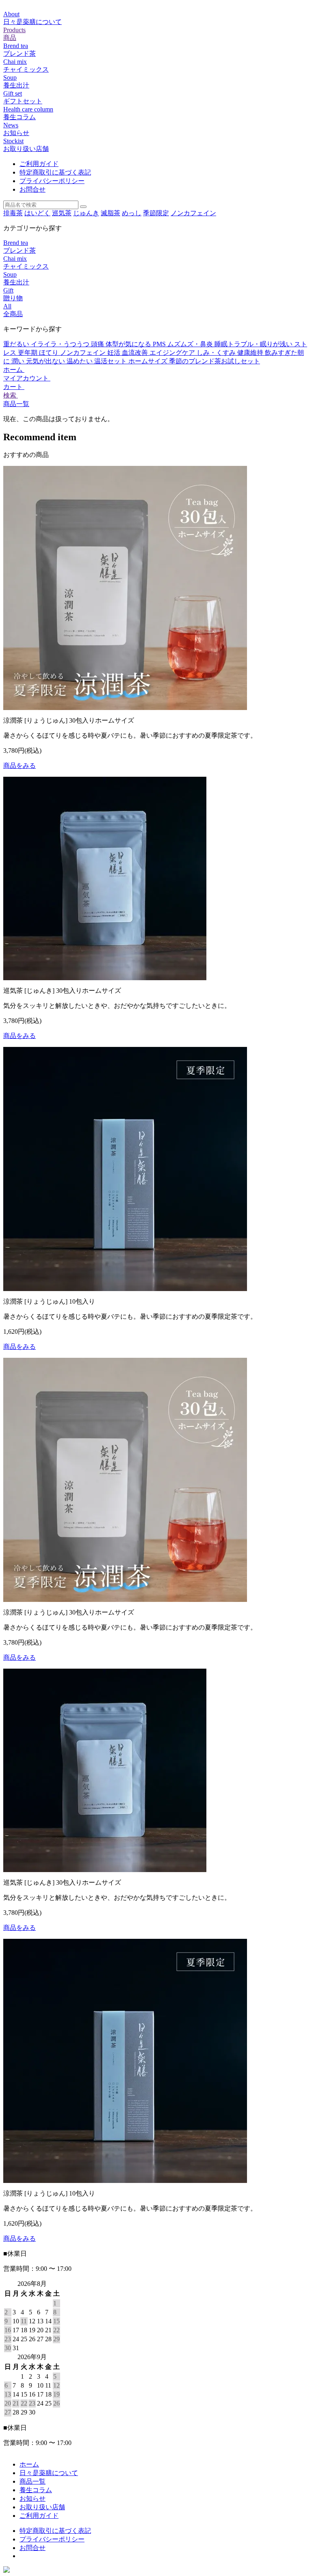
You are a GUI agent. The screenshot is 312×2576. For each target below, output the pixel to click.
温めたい (80, 361)
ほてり (50, 353)
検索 (11, 395)
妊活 (115, 353)
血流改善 (136, 353)
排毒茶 (13, 213)
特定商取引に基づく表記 (55, 172)
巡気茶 (62, 213)
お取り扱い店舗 (42, 2507)
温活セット (111, 361)
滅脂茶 (110, 213)
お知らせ (32, 2498)
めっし (132, 213)
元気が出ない (46, 361)
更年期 (28, 353)
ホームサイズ (149, 361)
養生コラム (36, 2490)
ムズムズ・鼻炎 (191, 344)
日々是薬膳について (49, 2473)
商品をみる (19, 766)
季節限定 (156, 213)
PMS (160, 344)
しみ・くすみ (217, 353)
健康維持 (251, 353)
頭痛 (98, 344)
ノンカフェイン (193, 213)
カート (14, 387)
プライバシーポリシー (52, 181)
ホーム (14, 370)
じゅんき (86, 213)
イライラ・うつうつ (61, 344)
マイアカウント (27, 378)
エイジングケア (173, 353)
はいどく (37, 213)
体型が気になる (129, 344)
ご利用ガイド (39, 164)
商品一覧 (16, 404)
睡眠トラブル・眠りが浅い (254, 344)
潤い (19, 361)
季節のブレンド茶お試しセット (214, 361)
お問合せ (32, 189)
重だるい (17, 344)
